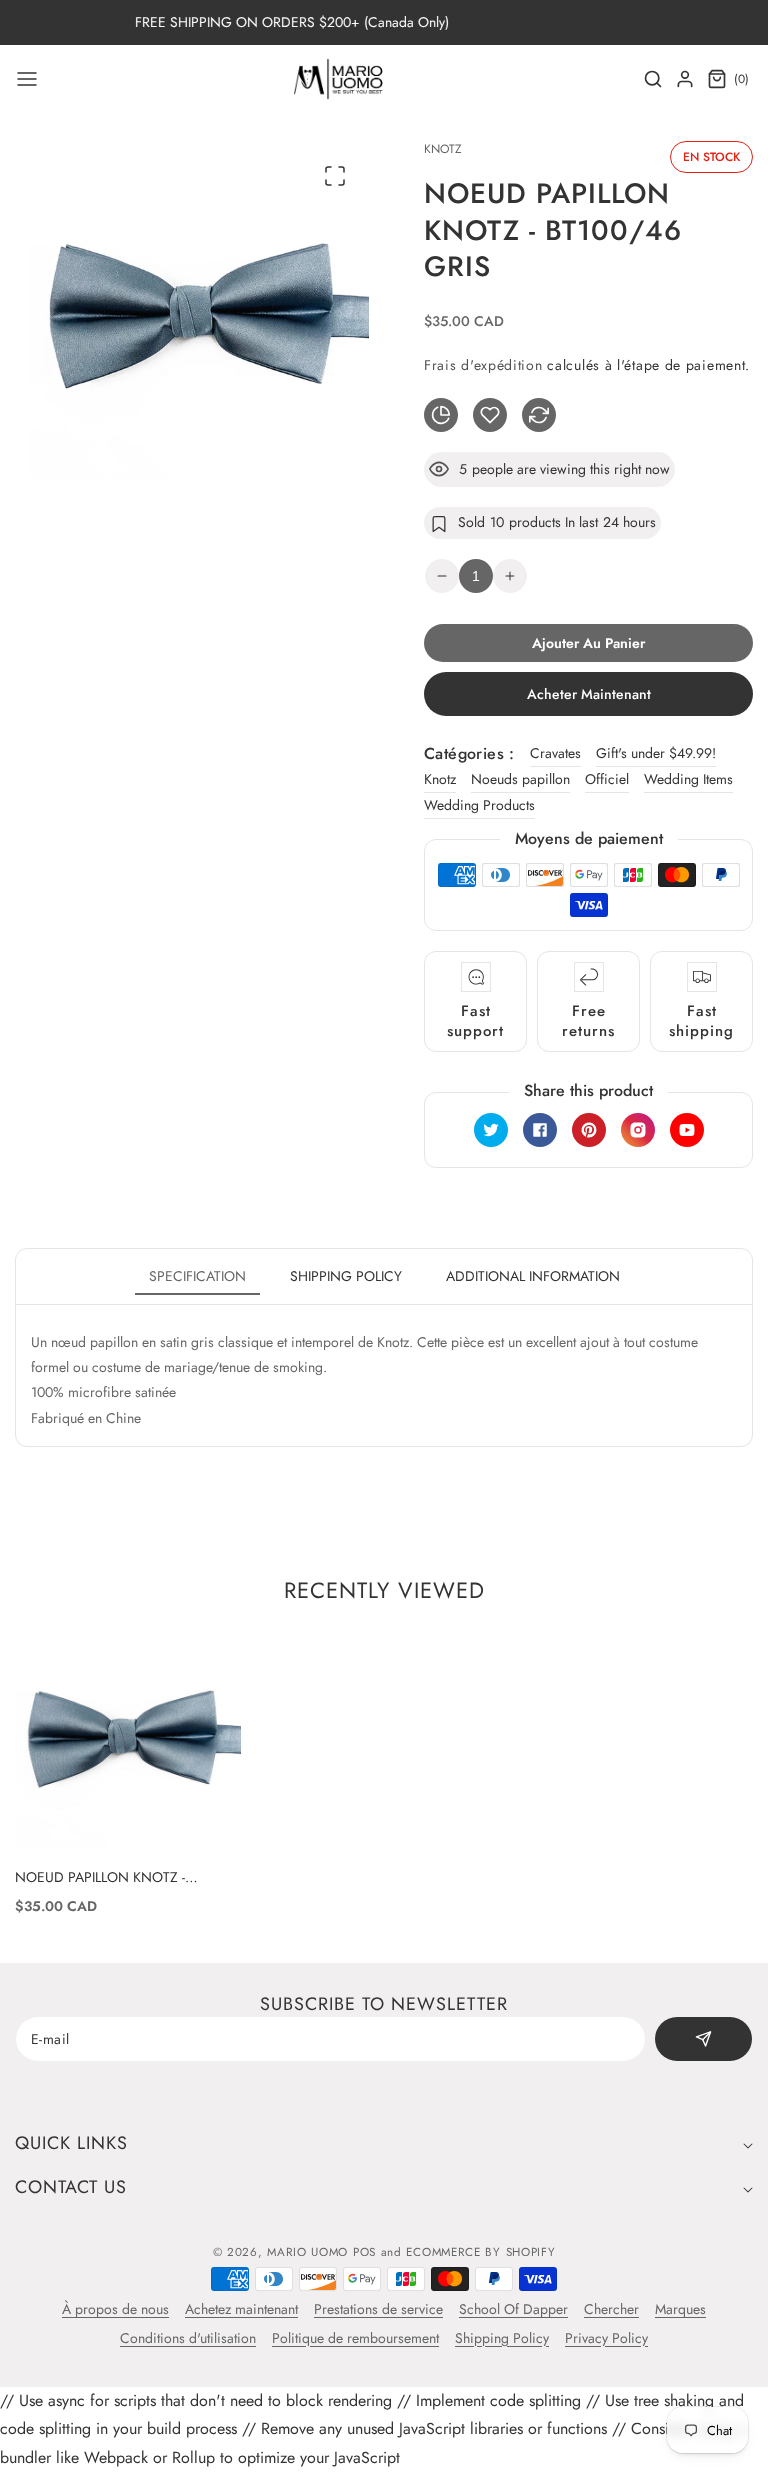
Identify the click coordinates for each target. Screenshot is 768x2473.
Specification (197, 1276)
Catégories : (469, 753)
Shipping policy (346, 1276)
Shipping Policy (502, 2338)
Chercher (611, 2309)
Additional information (533, 1276)
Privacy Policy (606, 2338)
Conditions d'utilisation (188, 2338)
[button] (27, 79)
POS (364, 2252)
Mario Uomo (307, 2252)
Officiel (607, 779)
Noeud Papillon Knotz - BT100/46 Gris (100, 1877)
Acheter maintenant (589, 694)
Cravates (555, 753)
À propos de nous (115, 2309)
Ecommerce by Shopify (480, 2252)
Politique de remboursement (355, 2338)
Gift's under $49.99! (656, 753)
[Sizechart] (441, 415)
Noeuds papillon (520, 779)
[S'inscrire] (703, 2039)
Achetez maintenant (241, 2309)
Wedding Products (479, 805)
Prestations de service (378, 2309)
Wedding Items (688, 779)
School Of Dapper (513, 2309)
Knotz (440, 779)
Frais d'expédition (483, 365)
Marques (680, 2309)
